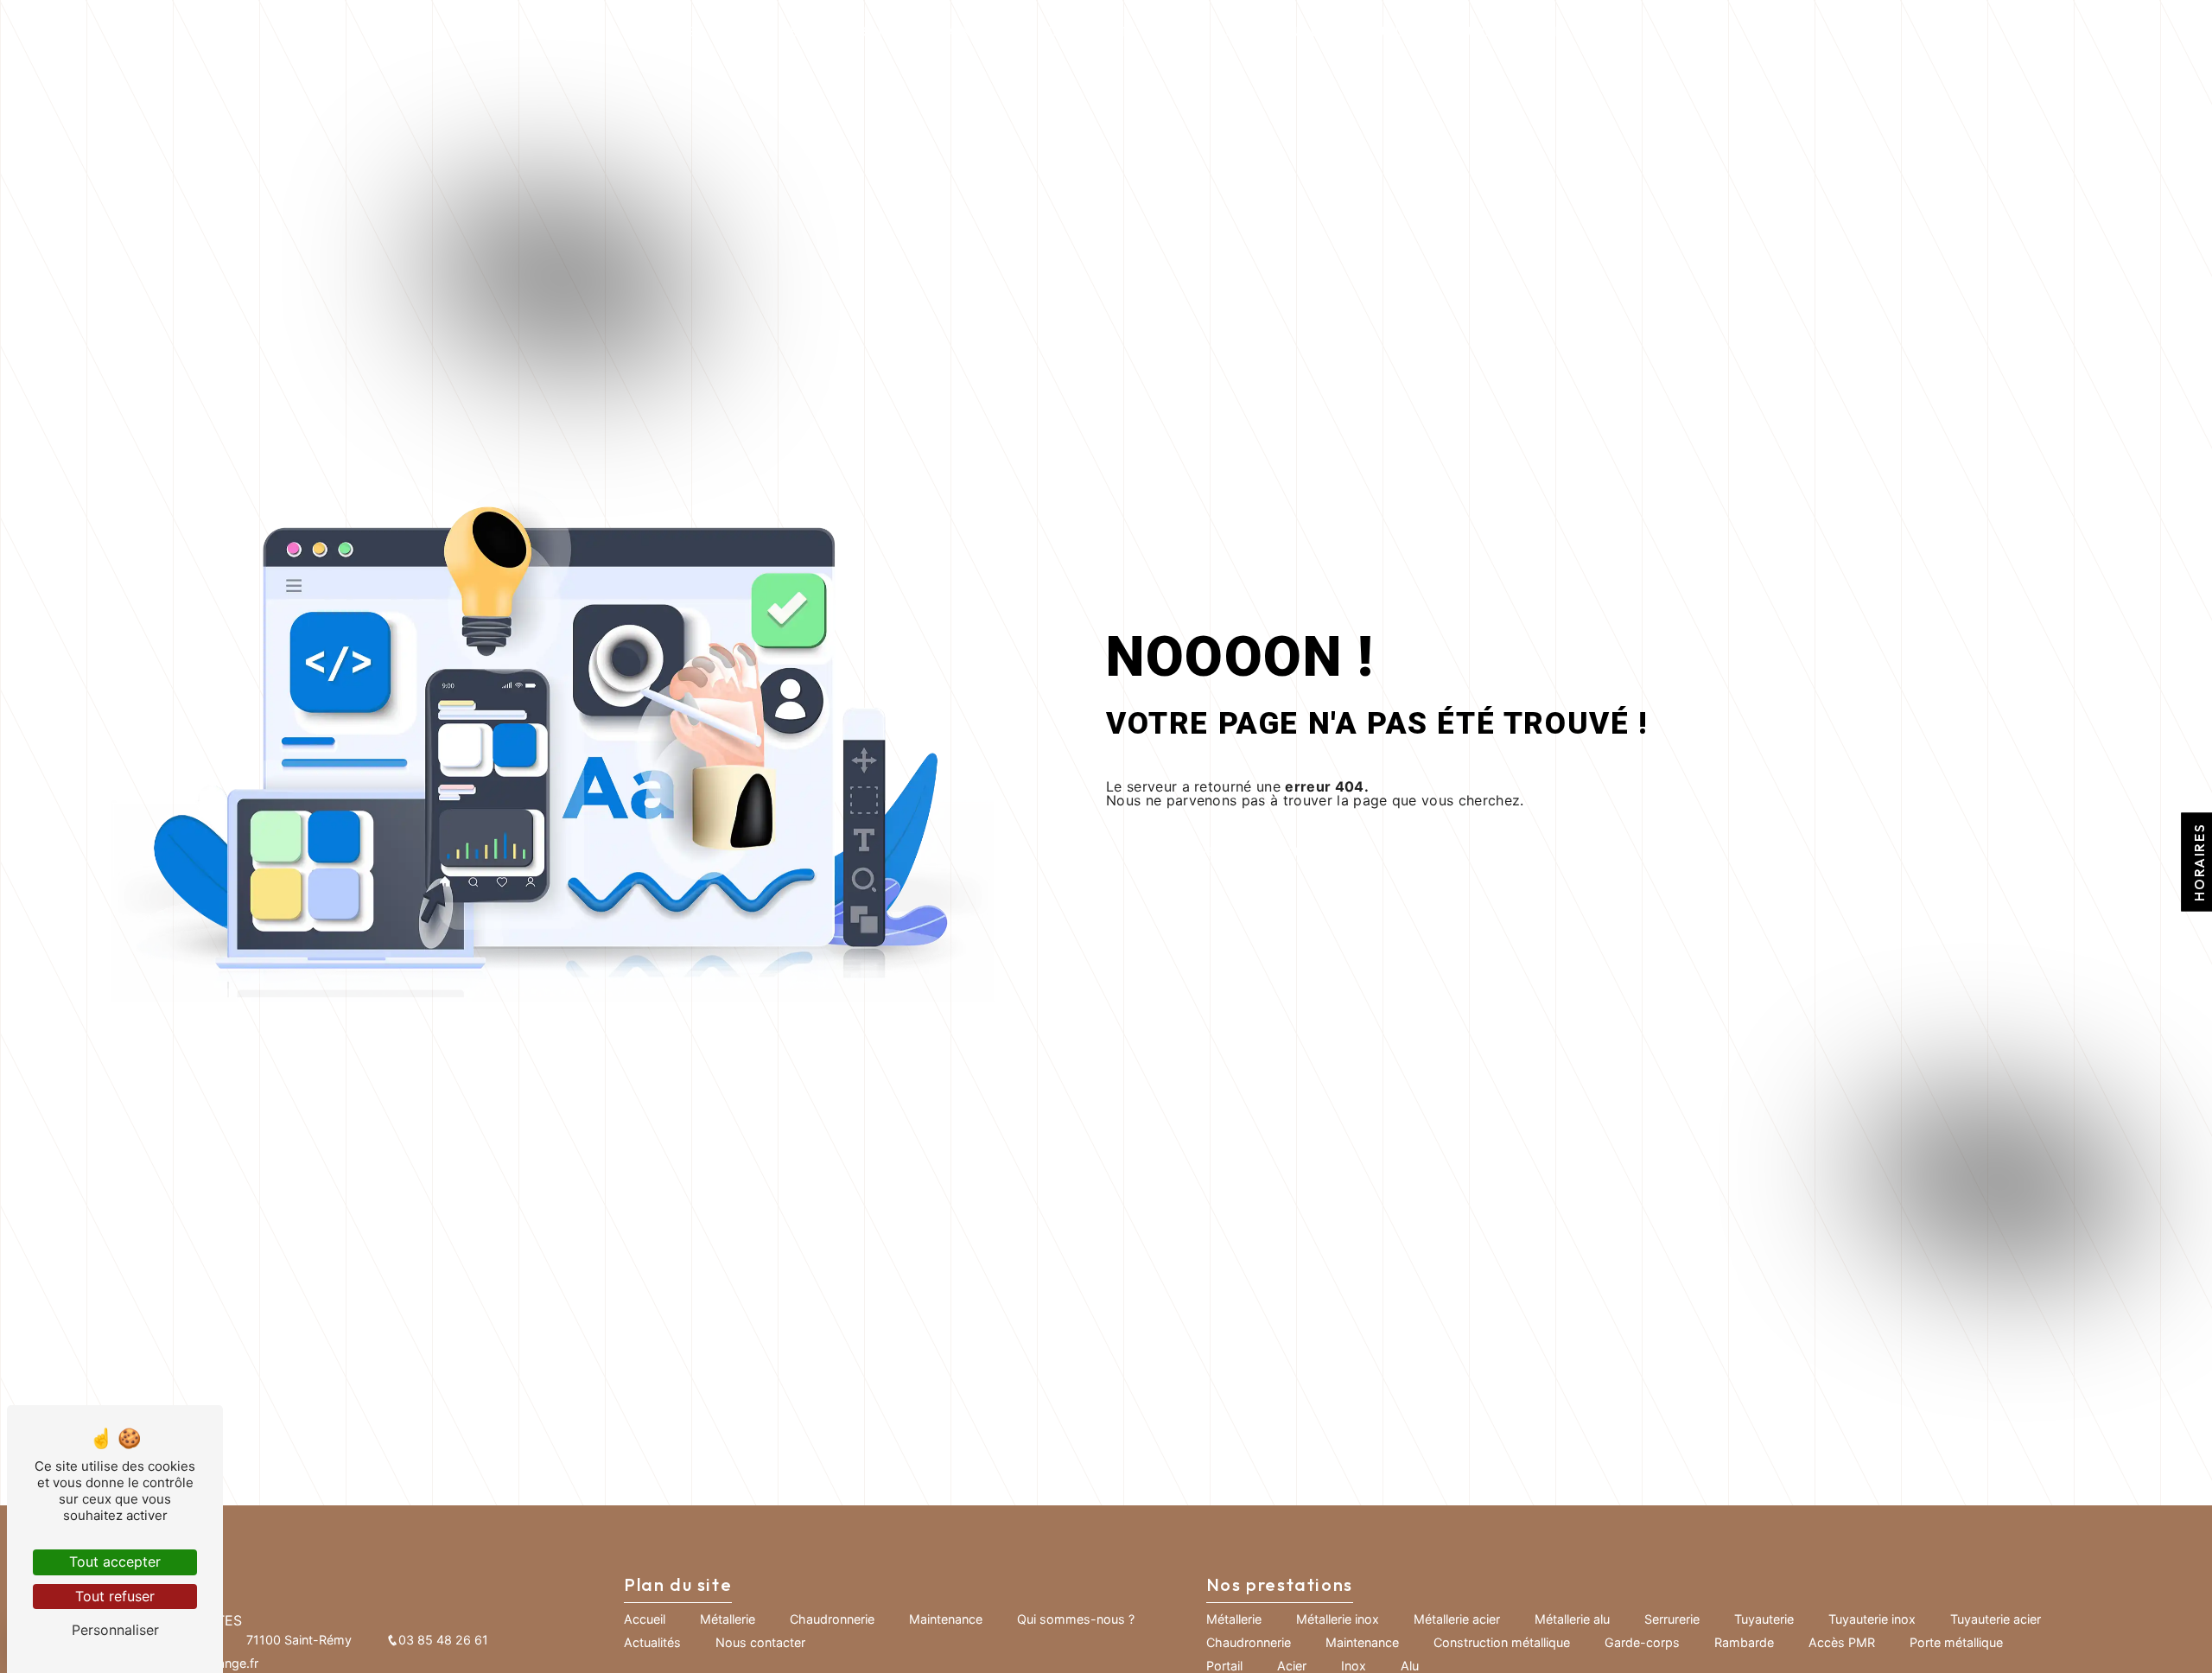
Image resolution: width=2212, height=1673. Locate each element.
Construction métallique (1502, 1642)
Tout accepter (115, 1562)
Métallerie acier (1457, 1619)
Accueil (678, 31)
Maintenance (985, 31)
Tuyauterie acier (1996, 1619)
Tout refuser (115, 1596)
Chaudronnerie (868, 31)
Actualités (1389, 31)
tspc (1062, 31)
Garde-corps (1642, 1642)
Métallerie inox (1338, 1619)
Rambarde (1744, 1642)
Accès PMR (1842, 1642)
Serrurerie (1672, 1619)
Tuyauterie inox (1872, 1619)
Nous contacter (1502, 31)
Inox (1354, 1666)
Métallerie (757, 31)
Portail (1224, 1666)
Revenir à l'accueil (1244, 852)
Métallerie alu (1572, 1619)
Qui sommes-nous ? (1268, 31)
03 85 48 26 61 (443, 1640)
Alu (1410, 1666)
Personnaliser (115, 1630)
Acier (1292, 1666)
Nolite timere (1138, 31)
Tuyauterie (1764, 1619)
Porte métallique (1956, 1642)
